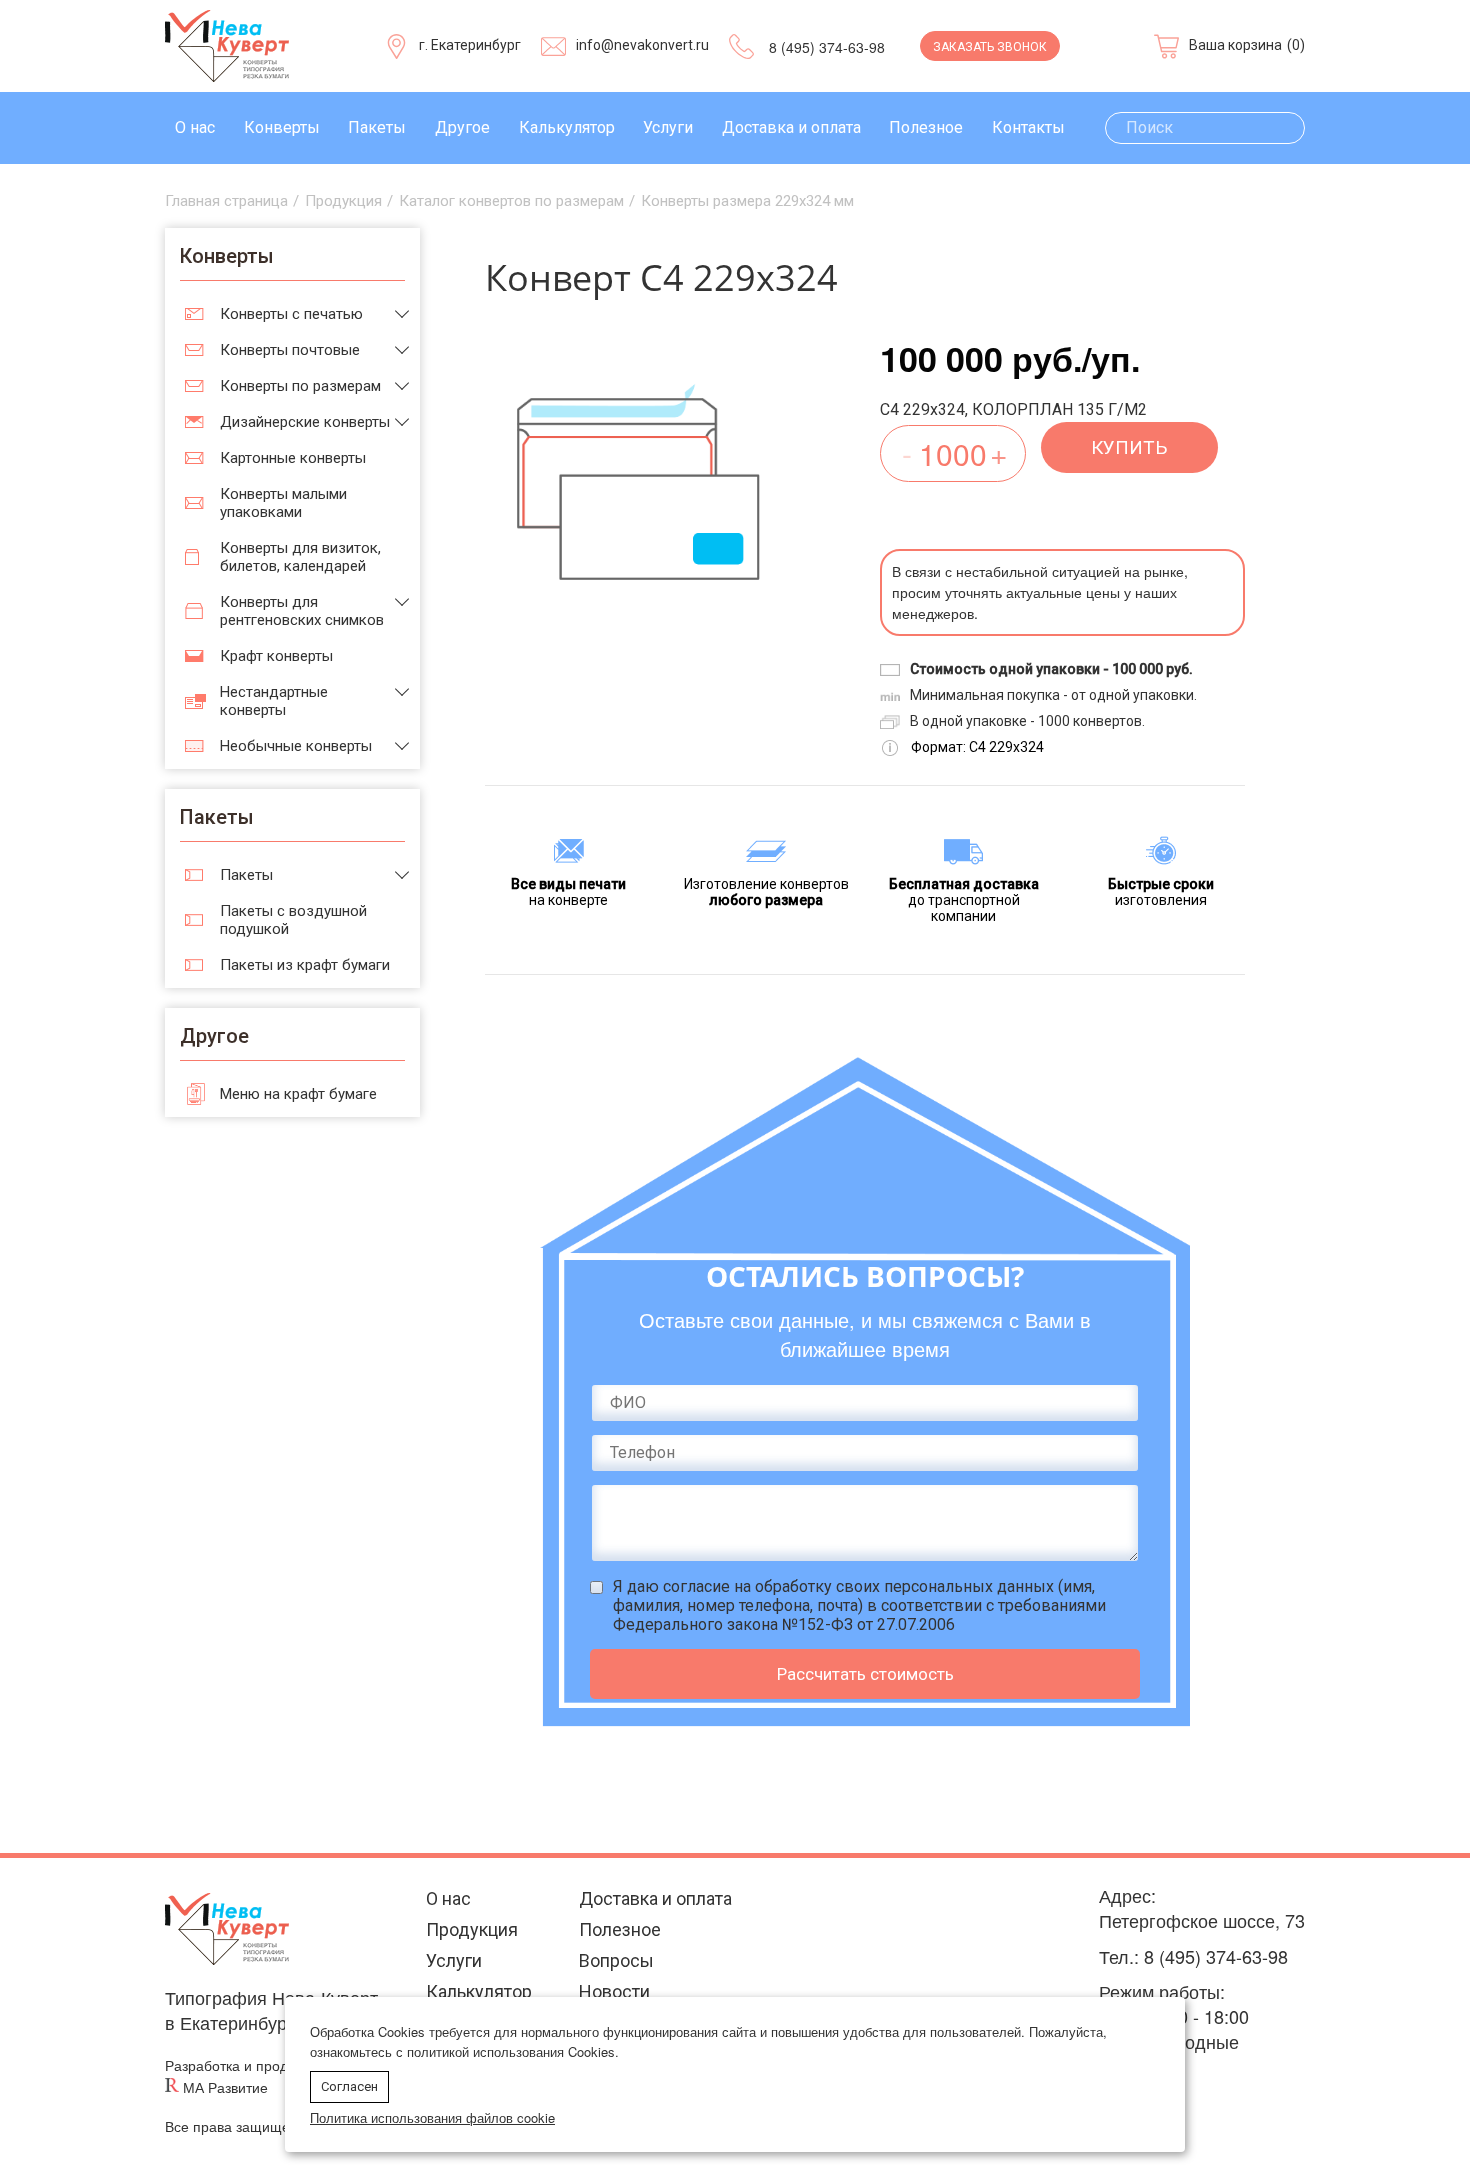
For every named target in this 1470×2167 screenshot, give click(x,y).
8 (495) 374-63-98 (827, 47)
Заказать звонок (990, 47)
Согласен (349, 2086)
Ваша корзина (1235, 45)
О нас (195, 127)
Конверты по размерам (300, 386)
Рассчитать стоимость (865, 1674)
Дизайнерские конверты (305, 422)
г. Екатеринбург (470, 45)
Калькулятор (567, 127)
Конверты (282, 127)
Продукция (472, 1929)
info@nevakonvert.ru (642, 45)
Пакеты (377, 127)
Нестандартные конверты (274, 701)
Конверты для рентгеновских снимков (302, 611)
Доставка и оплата (791, 127)
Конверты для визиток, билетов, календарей (300, 557)
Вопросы (616, 1960)
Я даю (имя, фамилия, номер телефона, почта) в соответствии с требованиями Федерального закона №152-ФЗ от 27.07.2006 (859, 1605)
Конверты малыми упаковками (283, 503)
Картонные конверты (293, 458)
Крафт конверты (276, 656)
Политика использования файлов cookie (432, 2117)
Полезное (926, 127)
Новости (614, 1991)
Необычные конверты (296, 746)
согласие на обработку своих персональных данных (858, 1586)
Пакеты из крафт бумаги (305, 965)
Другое (462, 127)
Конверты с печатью (291, 314)
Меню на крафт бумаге (298, 1094)
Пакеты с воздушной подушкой (293, 920)
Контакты (1028, 127)
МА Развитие (225, 2087)
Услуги (668, 127)
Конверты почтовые (290, 350)
